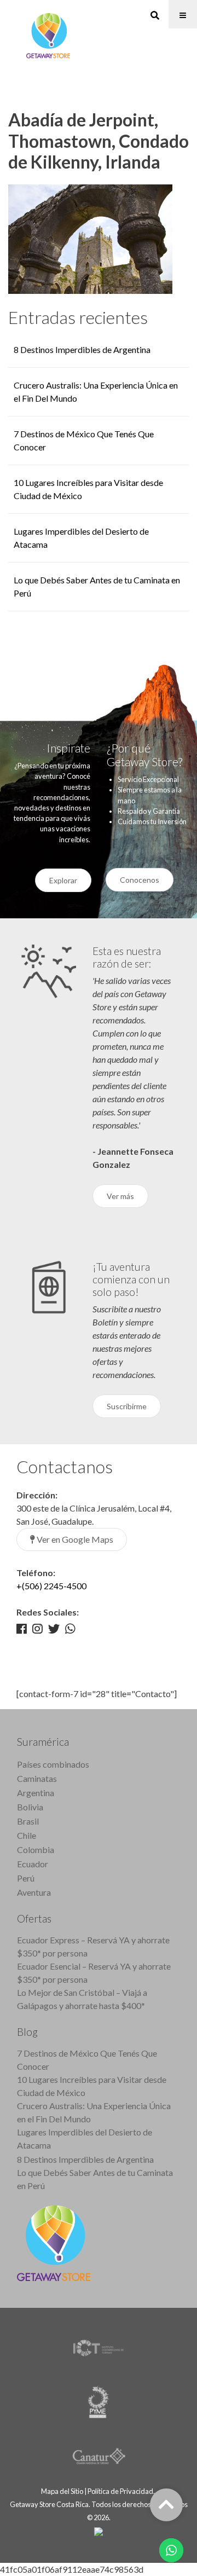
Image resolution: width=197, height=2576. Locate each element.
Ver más (120, 1196)
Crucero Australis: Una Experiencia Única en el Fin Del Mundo (94, 2112)
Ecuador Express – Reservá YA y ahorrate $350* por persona (93, 1946)
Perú (26, 1878)
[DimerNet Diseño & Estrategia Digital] (99, 2531)
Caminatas (37, 1778)
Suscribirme (127, 1406)
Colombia (36, 1849)
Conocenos (140, 880)
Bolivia (30, 1807)
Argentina (36, 1793)
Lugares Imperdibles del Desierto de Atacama (85, 2138)
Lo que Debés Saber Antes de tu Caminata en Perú (95, 2179)
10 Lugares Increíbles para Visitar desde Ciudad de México (92, 2086)
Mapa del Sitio (62, 2491)
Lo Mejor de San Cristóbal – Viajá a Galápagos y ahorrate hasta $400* (82, 1999)
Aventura (34, 1892)
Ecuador (33, 1864)
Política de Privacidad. (122, 2491)
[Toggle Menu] (183, 14)
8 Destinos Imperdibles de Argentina (82, 349)
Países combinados (53, 1764)
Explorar (63, 880)
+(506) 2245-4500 (51, 1586)
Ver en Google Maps (74, 1539)
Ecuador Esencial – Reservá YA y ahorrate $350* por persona (94, 1973)
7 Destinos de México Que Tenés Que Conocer (87, 2060)
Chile (27, 1835)
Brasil (28, 1821)
